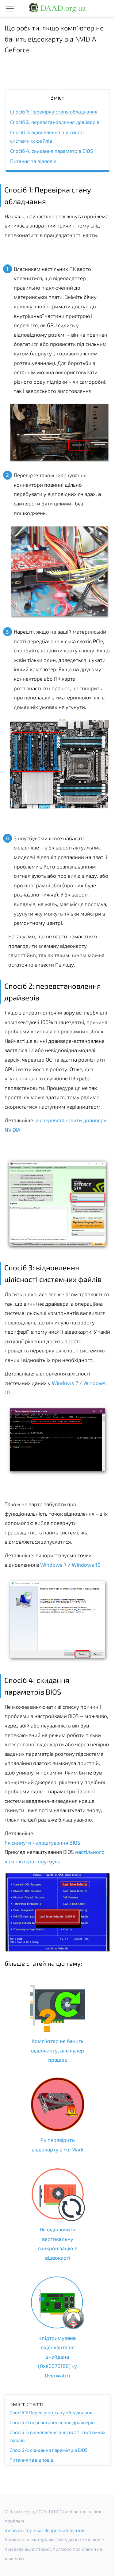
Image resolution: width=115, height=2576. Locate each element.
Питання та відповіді (34, 161)
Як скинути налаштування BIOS (42, 1842)
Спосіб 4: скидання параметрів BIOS (52, 151)
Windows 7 (65, 1383)
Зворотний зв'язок (64, 2530)
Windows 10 (86, 1565)
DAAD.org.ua (62, 8)
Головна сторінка (23, 2530)
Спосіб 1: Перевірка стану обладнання (54, 111)
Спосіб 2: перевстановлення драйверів (55, 122)
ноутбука (49, 1861)
